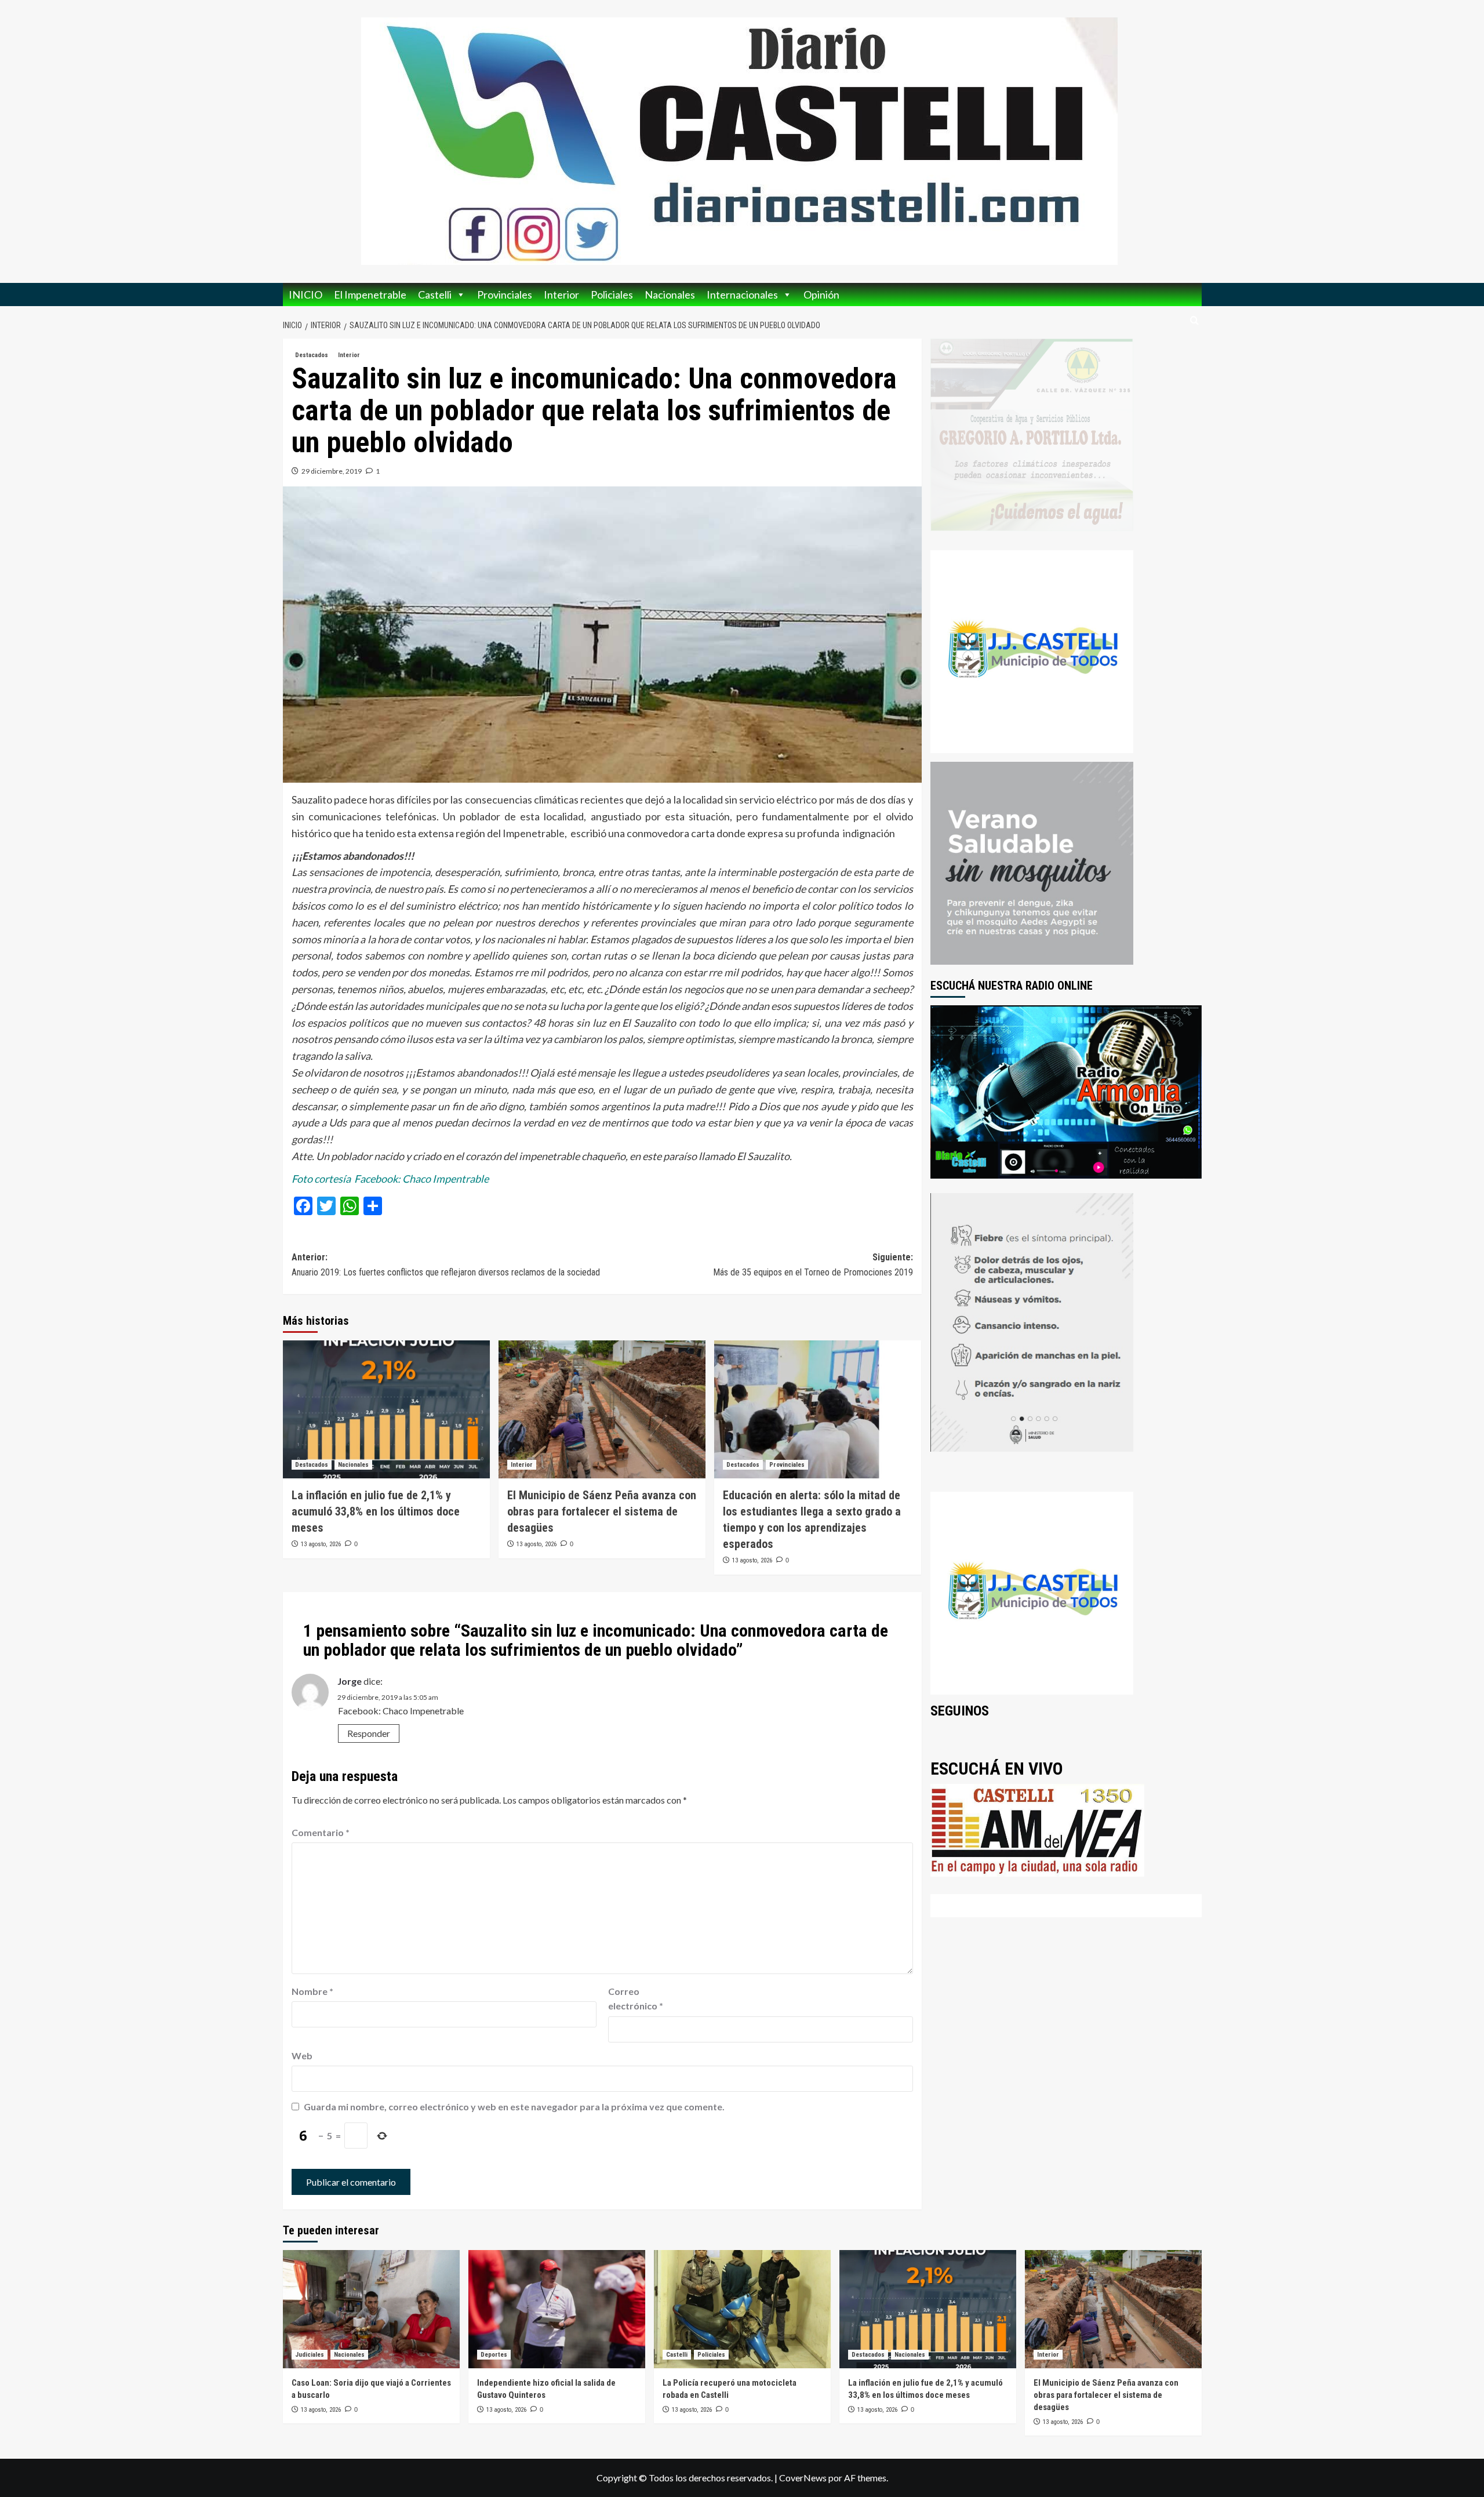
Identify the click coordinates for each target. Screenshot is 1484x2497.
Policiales (612, 295)
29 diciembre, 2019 (332, 471)
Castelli (435, 295)
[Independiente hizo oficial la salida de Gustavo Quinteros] (557, 2309)
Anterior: (446, 1265)
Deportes (494, 2355)
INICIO (305, 295)
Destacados (312, 355)
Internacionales (742, 295)
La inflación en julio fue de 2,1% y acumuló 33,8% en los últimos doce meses (376, 1511)
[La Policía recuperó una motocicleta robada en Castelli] (742, 2309)
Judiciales (310, 2355)
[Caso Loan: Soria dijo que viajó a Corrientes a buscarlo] (371, 2309)
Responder (369, 1733)
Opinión (821, 295)
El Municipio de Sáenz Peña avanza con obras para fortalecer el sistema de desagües (602, 1511)
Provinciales (505, 295)
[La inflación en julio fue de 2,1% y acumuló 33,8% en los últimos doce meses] (386, 1409)
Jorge (350, 1681)
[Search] (1194, 321)
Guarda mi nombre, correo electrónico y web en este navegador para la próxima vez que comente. (514, 2107)
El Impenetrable (370, 295)
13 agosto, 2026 (321, 1544)
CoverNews (803, 2478)
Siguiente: (813, 1265)
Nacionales (670, 295)
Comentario (321, 1832)
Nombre (312, 1991)
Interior (561, 295)
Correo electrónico (636, 1999)
